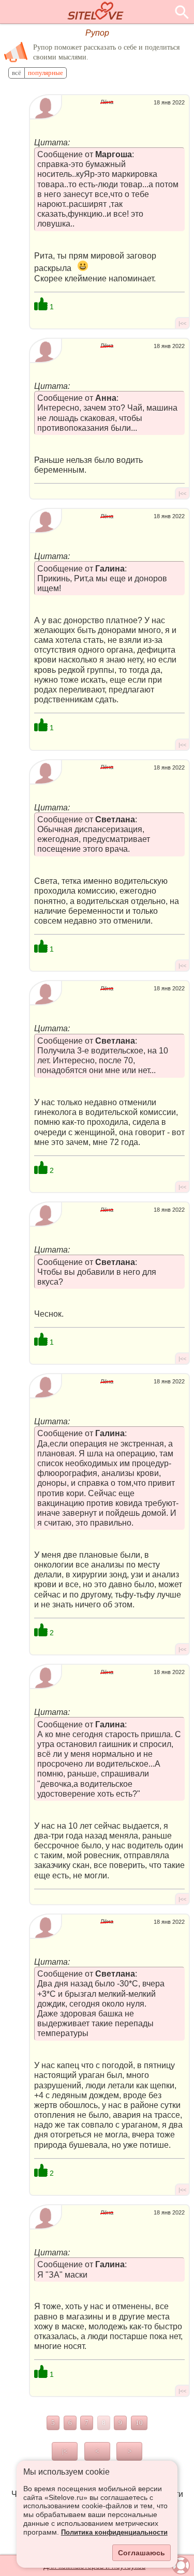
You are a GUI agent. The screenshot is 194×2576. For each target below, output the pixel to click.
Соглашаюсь (141, 2553)
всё (17, 73)
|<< (182, 323)
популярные (46, 73)
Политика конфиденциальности (114, 2533)
